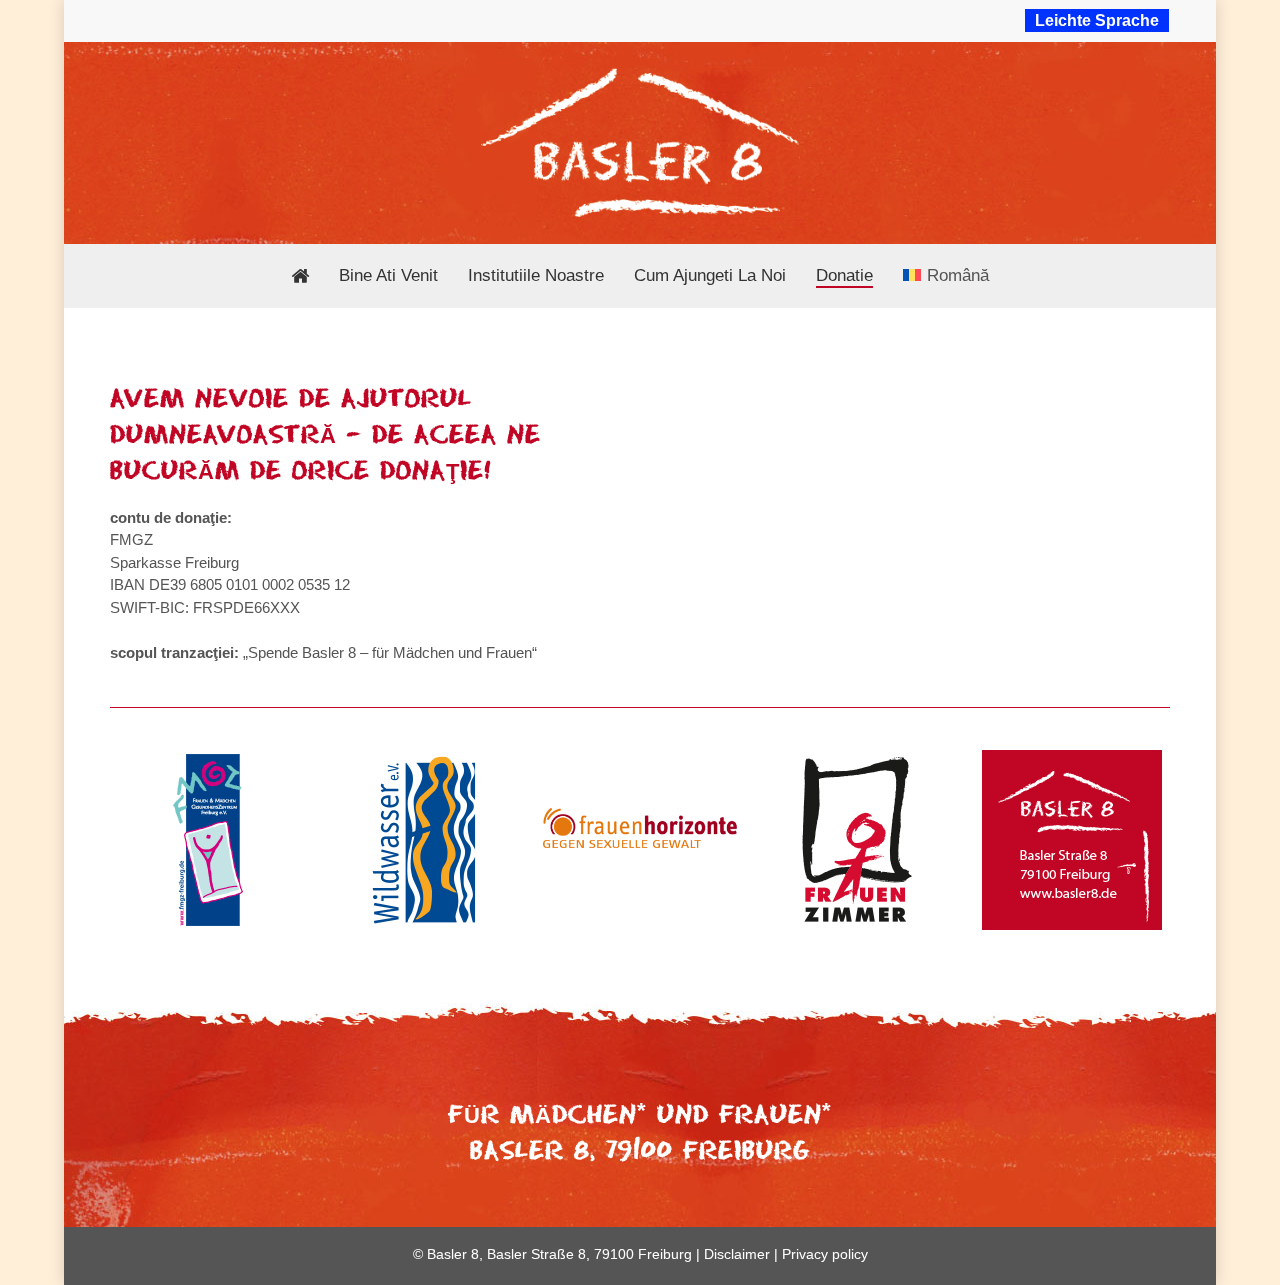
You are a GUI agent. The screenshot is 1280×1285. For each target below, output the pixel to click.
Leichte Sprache (1097, 20)
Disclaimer (737, 1254)
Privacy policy (825, 1254)
